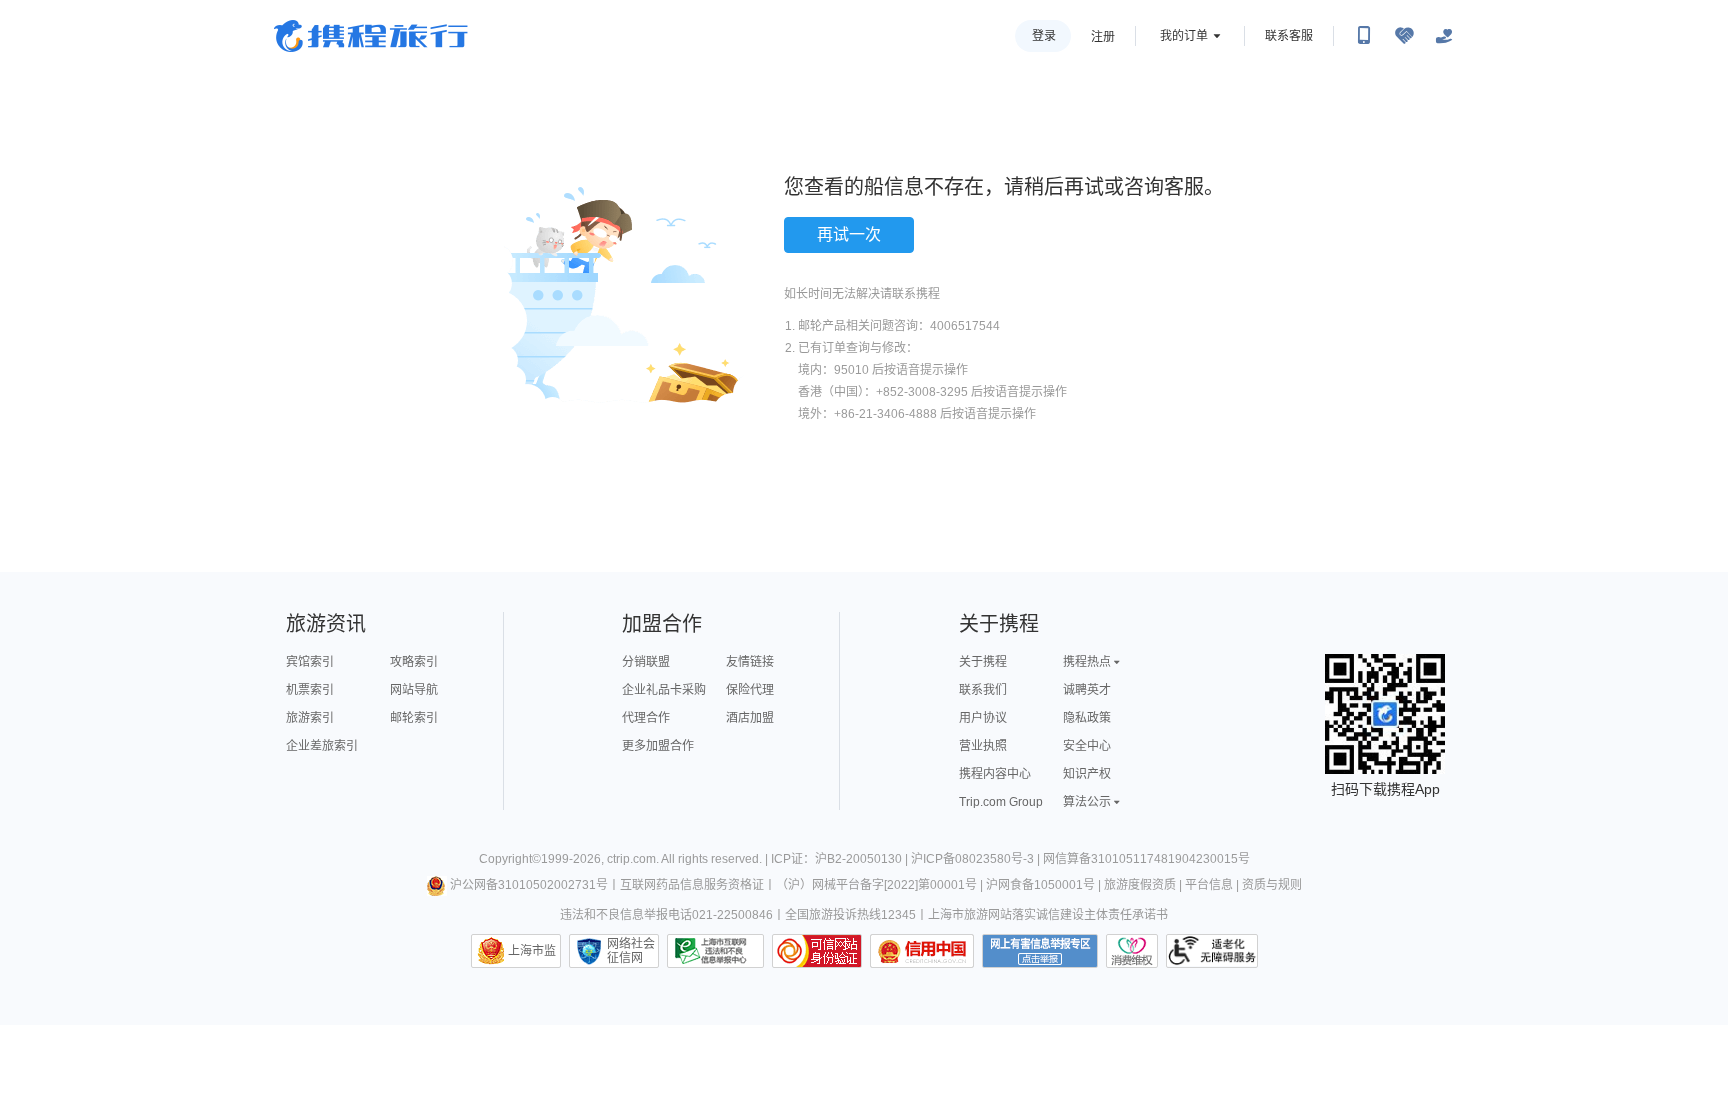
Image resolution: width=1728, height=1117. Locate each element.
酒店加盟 (750, 718)
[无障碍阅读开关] (1404, 36)
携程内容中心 (995, 774)
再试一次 (849, 234)
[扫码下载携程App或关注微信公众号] (1364, 36)
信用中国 (922, 951)
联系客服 (1289, 36)
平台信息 (1209, 885)
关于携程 (983, 662)
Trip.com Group (1001, 802)
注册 (1103, 37)
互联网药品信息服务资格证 (692, 885)
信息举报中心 (715, 951)
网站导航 (414, 690)
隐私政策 (1087, 718)
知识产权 (1087, 774)
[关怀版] (1444, 36)
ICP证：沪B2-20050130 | (841, 859)
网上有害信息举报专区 (1040, 951)
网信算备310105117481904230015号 (1146, 859)
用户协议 (983, 718)
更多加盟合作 (658, 746)
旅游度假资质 (1140, 885)
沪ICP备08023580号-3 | (977, 859)
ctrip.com (631, 859)
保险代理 (750, 690)
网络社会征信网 (631, 951)
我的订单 (1184, 36)
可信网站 (817, 951)
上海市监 (532, 951)
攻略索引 (414, 662)
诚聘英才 (1087, 690)
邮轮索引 (414, 718)
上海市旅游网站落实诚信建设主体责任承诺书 (1048, 915)
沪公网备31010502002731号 (529, 885)
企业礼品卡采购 (664, 690)
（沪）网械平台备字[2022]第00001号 (876, 885)
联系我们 (983, 690)
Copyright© (510, 859)
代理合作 (646, 718)
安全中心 (1087, 746)
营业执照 (983, 746)
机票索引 (310, 690)
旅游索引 (310, 718)
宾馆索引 (310, 662)
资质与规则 (1272, 885)
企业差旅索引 (322, 746)
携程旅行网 (371, 36)
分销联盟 (646, 662)
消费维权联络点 (1132, 951)
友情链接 (750, 662)
